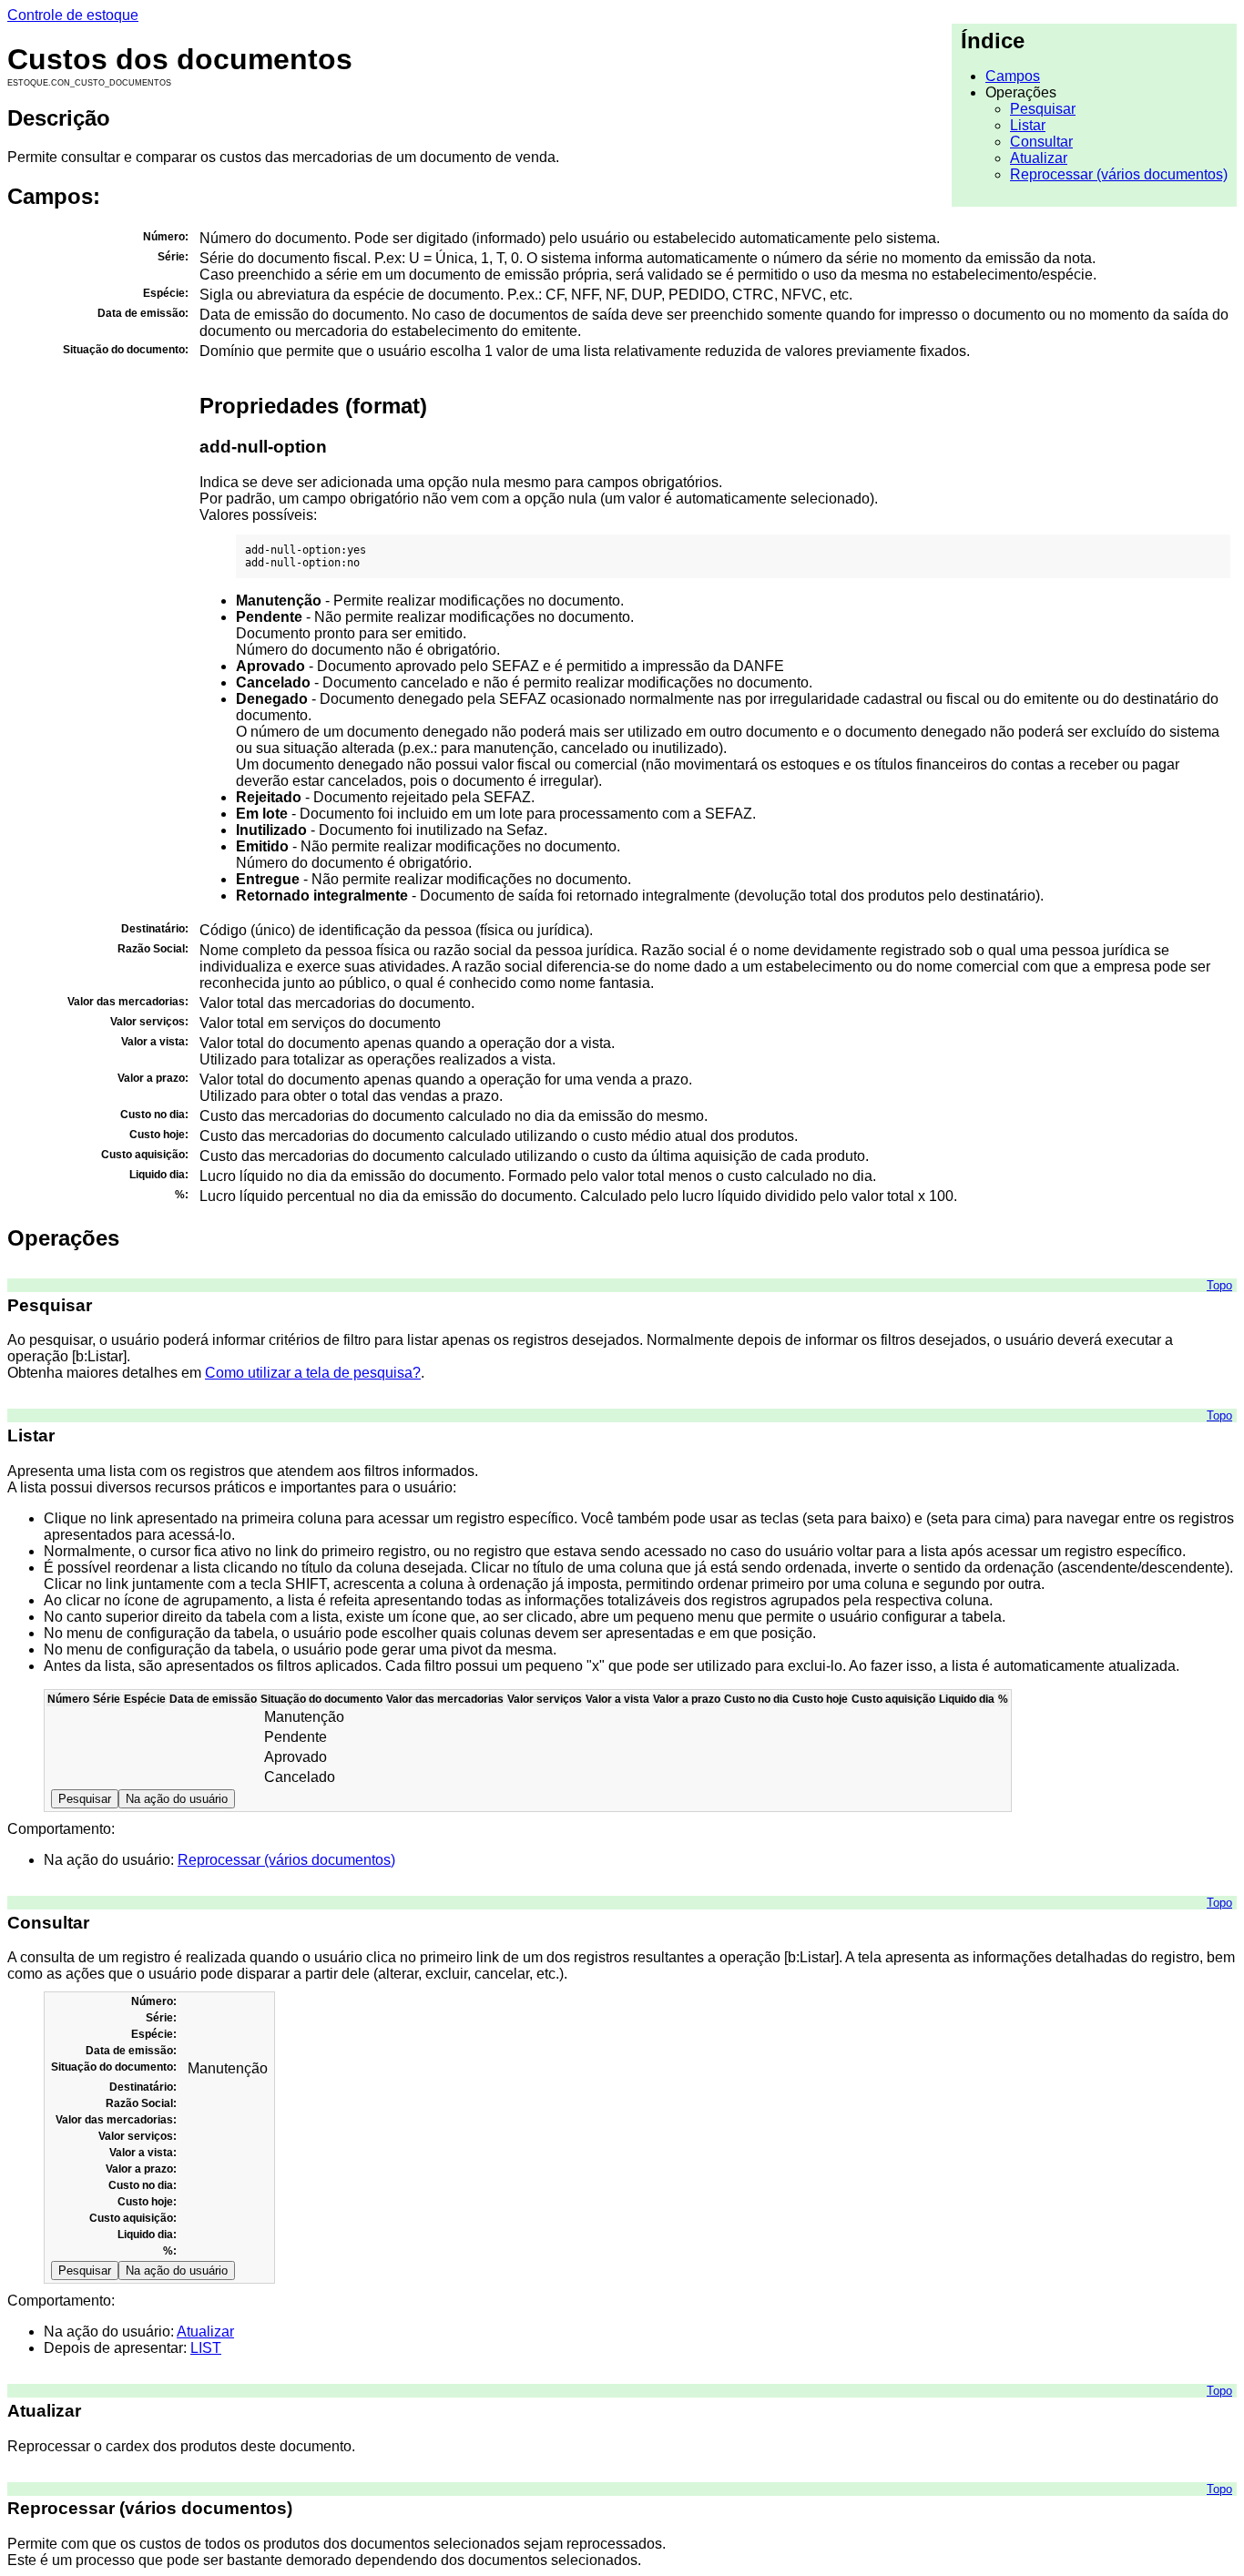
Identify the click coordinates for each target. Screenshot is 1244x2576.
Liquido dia (967, 1699)
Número (68, 1699)
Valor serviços (545, 1699)
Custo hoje (820, 1699)
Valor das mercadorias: (116, 2120)
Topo (1219, 1285)
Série (107, 1699)
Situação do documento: (114, 2067)
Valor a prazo (687, 1699)
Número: (154, 2001)
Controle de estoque (73, 15)
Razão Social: (141, 2103)
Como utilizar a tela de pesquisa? (313, 1373)
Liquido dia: (147, 2235)
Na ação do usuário (177, 1799)
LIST (206, 2348)
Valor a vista (617, 1699)
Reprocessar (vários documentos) (1119, 174)
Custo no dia (756, 1699)
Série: (161, 2018)
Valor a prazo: (141, 2169)
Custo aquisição (893, 1699)
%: (170, 2251)
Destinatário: (143, 2087)
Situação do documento (321, 1699)
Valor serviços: (138, 2136)
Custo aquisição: (133, 2218)
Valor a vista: (143, 2153)
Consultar (1041, 142)
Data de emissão (213, 1699)
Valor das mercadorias (445, 1699)
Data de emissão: (131, 2051)
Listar (1028, 125)
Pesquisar (1043, 109)
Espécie (145, 1699)
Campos (1013, 76)
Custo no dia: (143, 2185)
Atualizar (1039, 158)
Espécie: (154, 2034)
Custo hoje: (147, 2202)
